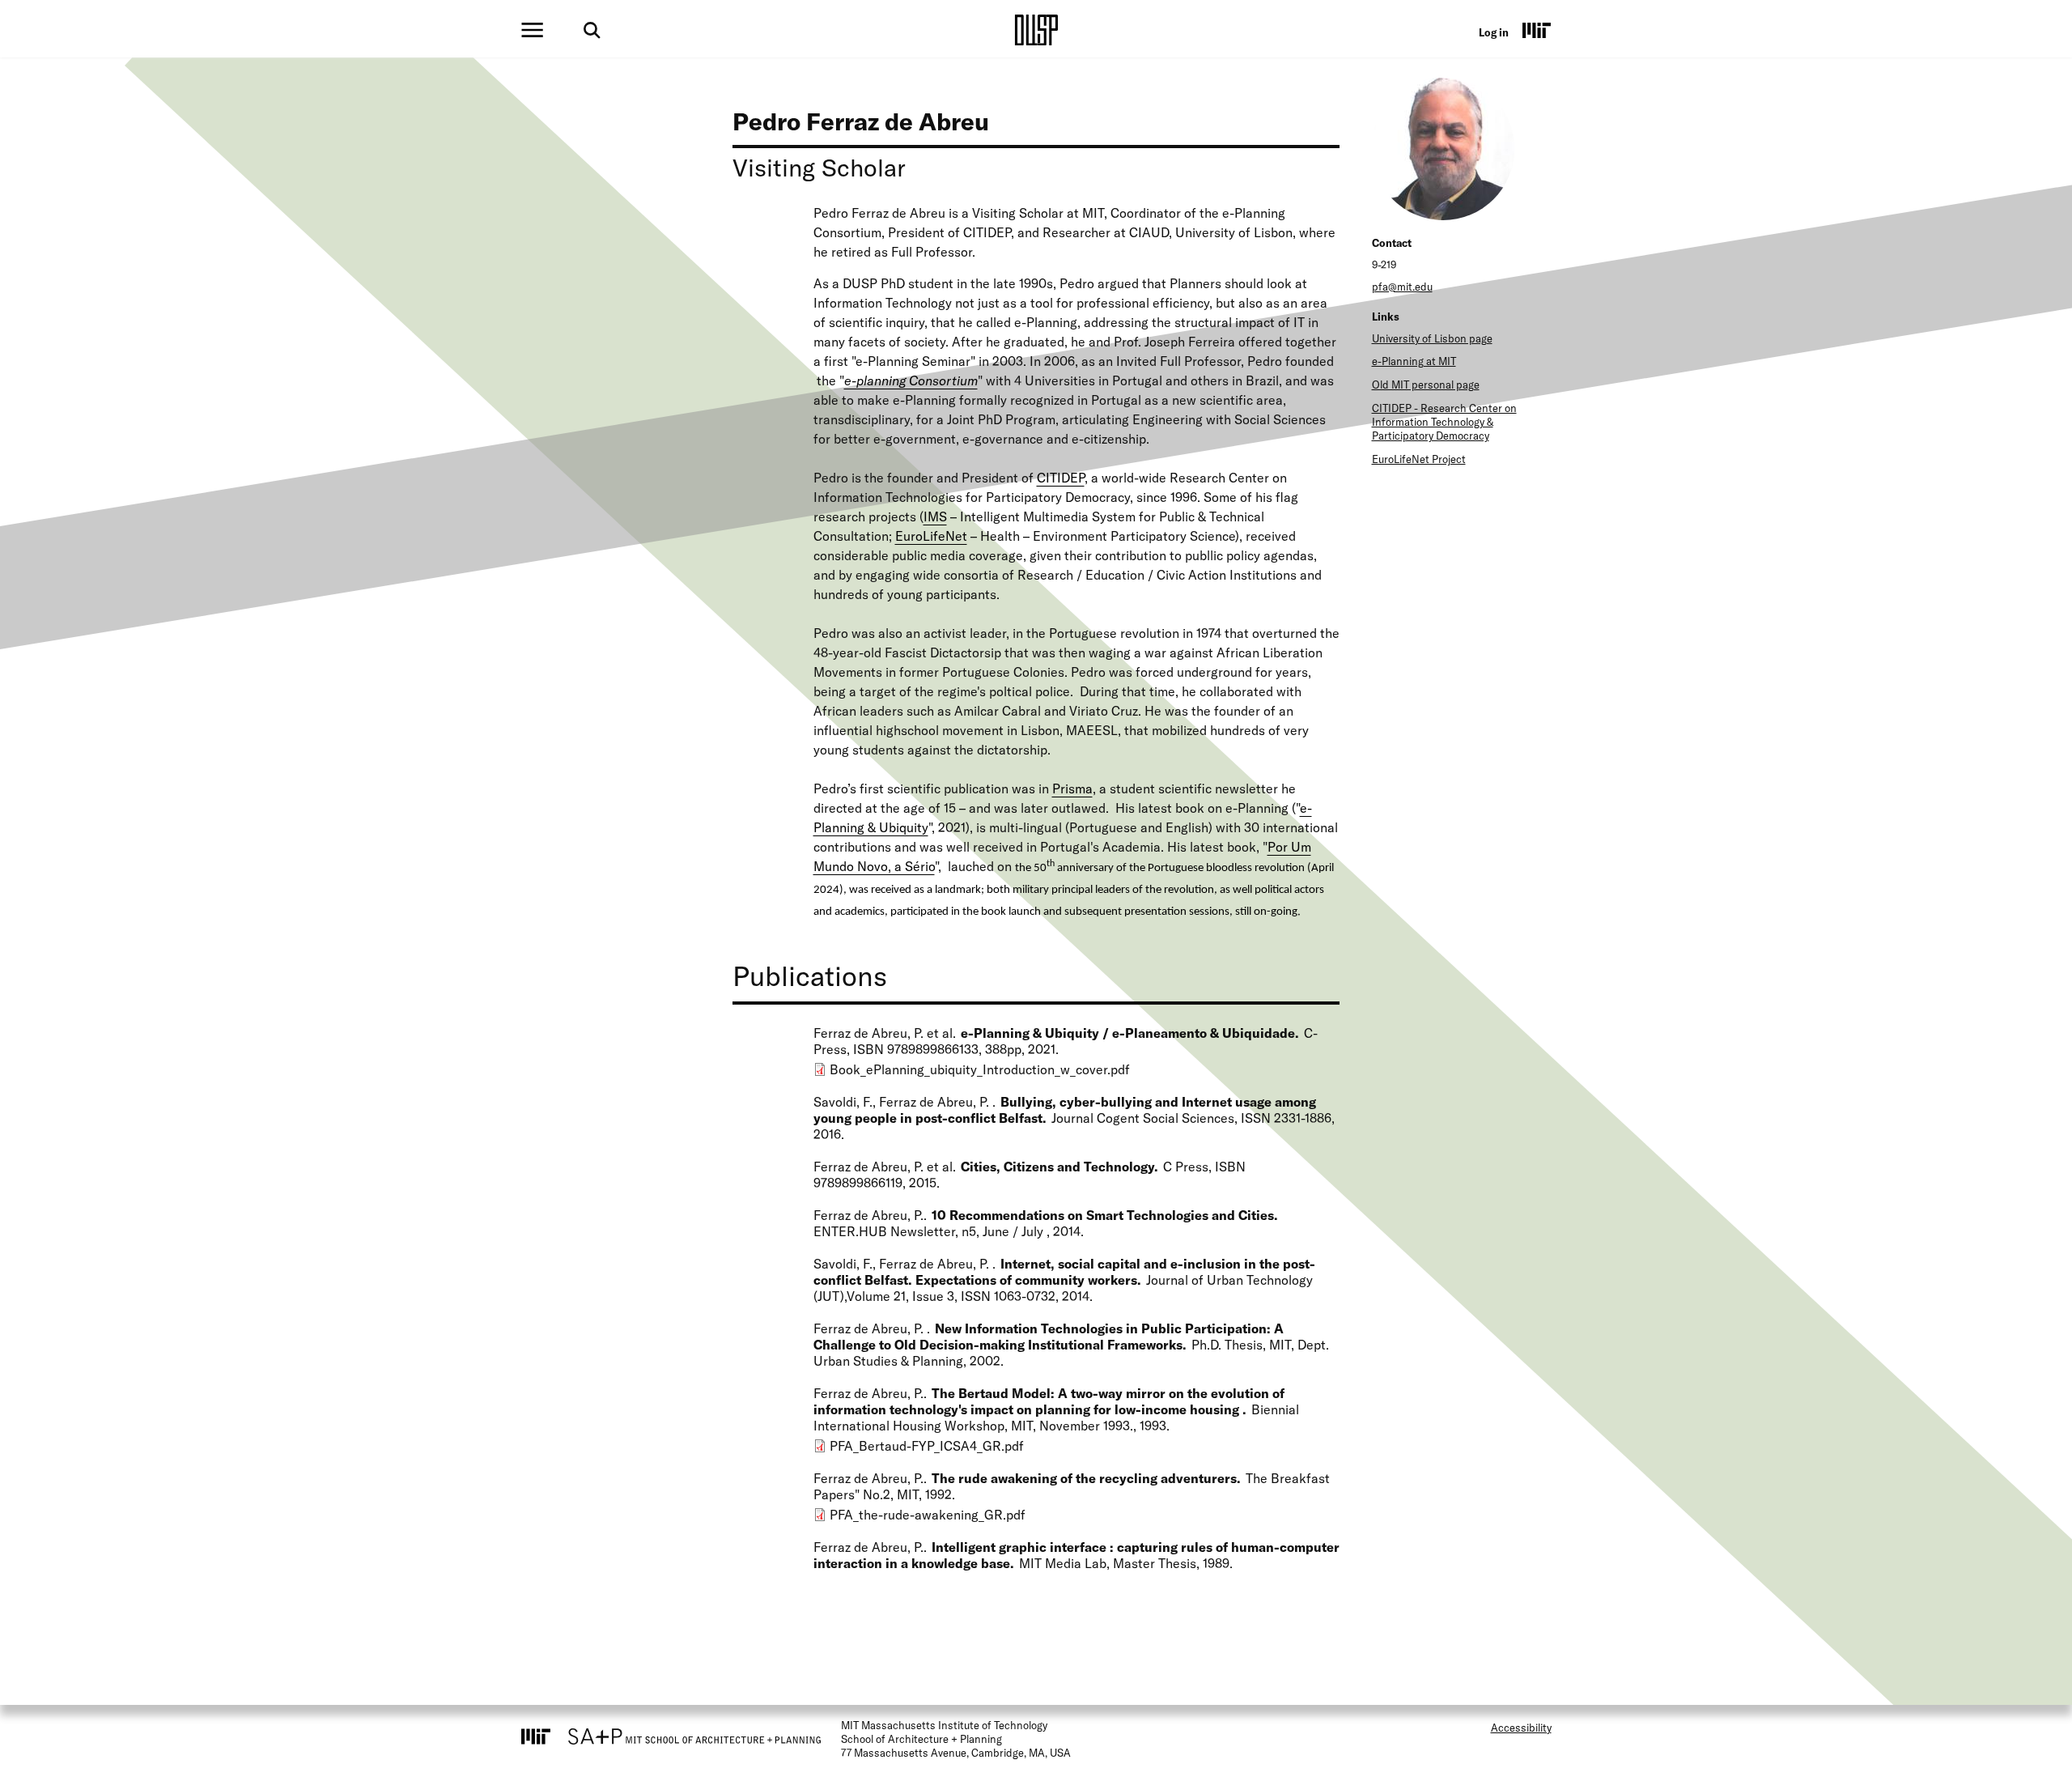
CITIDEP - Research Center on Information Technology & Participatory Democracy (1444, 422)
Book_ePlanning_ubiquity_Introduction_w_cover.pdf (980, 1069)
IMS (935, 516)
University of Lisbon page (1432, 338)
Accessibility (1521, 1728)
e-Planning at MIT (1414, 361)
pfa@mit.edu (1402, 287)
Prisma (1072, 788)
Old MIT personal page (1426, 385)
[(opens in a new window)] (1537, 30)
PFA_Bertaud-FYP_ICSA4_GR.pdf (927, 1446)
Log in (1494, 32)
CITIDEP (1061, 478)
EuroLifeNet (931, 536)
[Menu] (532, 30)
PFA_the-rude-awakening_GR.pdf (928, 1515)
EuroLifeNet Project (1419, 459)
